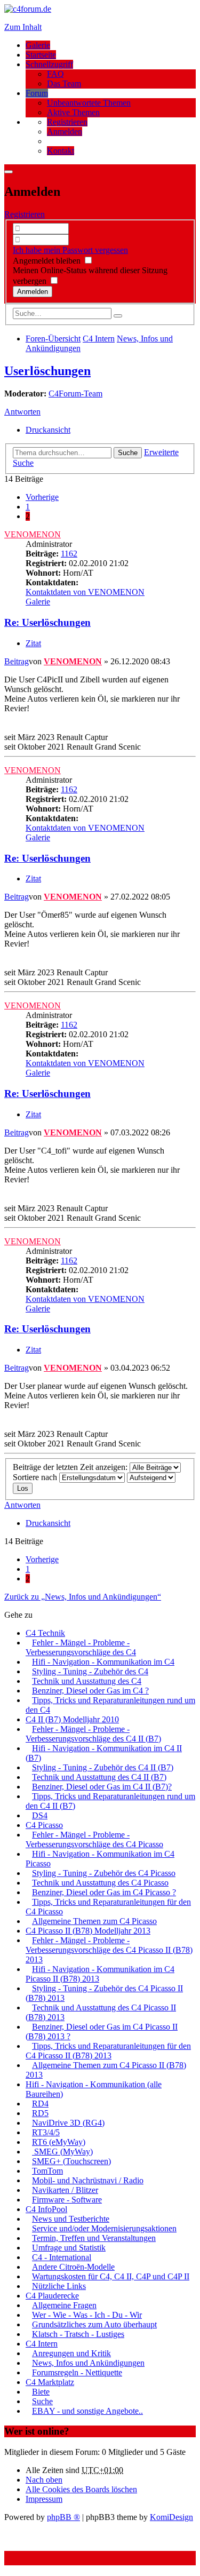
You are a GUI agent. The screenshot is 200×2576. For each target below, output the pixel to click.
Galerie (38, 45)
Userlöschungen (47, 371)
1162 (69, 554)
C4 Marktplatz (50, 2382)
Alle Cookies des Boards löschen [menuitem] (81, 2489)
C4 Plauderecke (52, 2296)
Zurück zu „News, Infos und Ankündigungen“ (83, 1597)
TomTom (47, 2171)
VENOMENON (33, 534)
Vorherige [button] (42, 497)
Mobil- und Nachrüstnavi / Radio (88, 2180)
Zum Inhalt (23, 27)
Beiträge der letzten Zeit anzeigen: (71, 1467)
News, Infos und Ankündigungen (88, 2363)
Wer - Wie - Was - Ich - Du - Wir (87, 2315)
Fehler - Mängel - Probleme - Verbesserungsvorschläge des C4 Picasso (94, 1839)
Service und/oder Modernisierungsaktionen (104, 2228)
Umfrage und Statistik (69, 2248)
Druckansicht (48, 430)
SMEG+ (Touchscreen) (71, 2161)
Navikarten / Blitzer (65, 2190)
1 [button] (28, 507)
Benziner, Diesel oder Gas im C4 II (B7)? (102, 1787)
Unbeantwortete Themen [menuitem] (89, 103)
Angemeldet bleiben (48, 261)
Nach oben (44, 2480)
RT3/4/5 (46, 2132)
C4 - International (62, 2257)
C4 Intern (42, 2344)
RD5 (40, 2113)
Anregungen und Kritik (71, 2353)
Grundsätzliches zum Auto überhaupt (94, 2324)
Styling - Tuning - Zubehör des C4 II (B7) (103, 1767)
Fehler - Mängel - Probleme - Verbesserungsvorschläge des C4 (81, 1647)
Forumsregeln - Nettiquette (77, 2372)
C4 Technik (45, 1633)
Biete (41, 2392)
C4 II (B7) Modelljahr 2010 (72, 1719)
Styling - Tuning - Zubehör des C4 (90, 1671)
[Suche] (118, 316)
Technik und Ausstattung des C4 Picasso (100, 1883)
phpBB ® (63, 2517)
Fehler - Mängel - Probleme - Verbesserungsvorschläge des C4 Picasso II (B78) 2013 (109, 1950)
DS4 (40, 1815)
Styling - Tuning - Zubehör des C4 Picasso (104, 1873)
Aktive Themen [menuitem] (73, 112)
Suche (128, 453)
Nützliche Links (59, 2286)
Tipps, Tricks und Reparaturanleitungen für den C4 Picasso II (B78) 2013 (108, 2051)
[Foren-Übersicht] (28, 9)
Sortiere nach (36, 1477)
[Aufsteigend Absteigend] (151, 1477)
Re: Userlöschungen (47, 622)
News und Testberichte (71, 2219)
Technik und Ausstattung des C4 (87, 1681)
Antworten (22, 412)
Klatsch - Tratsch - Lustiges (78, 2334)
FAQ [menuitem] (55, 74)
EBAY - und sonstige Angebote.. (87, 2411)
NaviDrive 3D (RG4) (68, 2123)
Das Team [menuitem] (64, 84)
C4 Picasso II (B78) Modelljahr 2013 (88, 1931)
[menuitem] (67, 122)
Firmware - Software (67, 2200)
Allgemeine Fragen (64, 2305)
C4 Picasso (44, 1825)
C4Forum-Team (75, 393)
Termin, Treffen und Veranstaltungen (94, 2238)
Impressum (44, 2499)
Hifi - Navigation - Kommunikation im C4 (103, 1662)
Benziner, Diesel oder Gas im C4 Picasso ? (104, 1892)
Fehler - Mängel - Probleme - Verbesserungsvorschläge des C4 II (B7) (93, 1734)
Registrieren (25, 214)
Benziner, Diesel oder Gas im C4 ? (90, 1691)
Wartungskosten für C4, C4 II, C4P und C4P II (111, 2276)
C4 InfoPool (46, 2209)
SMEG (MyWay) (62, 2152)
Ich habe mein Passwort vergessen (70, 250)
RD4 (40, 2104)
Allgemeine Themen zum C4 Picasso (94, 1921)
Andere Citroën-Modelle (73, 2267)
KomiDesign (171, 2517)
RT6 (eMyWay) (59, 2142)
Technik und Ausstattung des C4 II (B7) (99, 1777)
